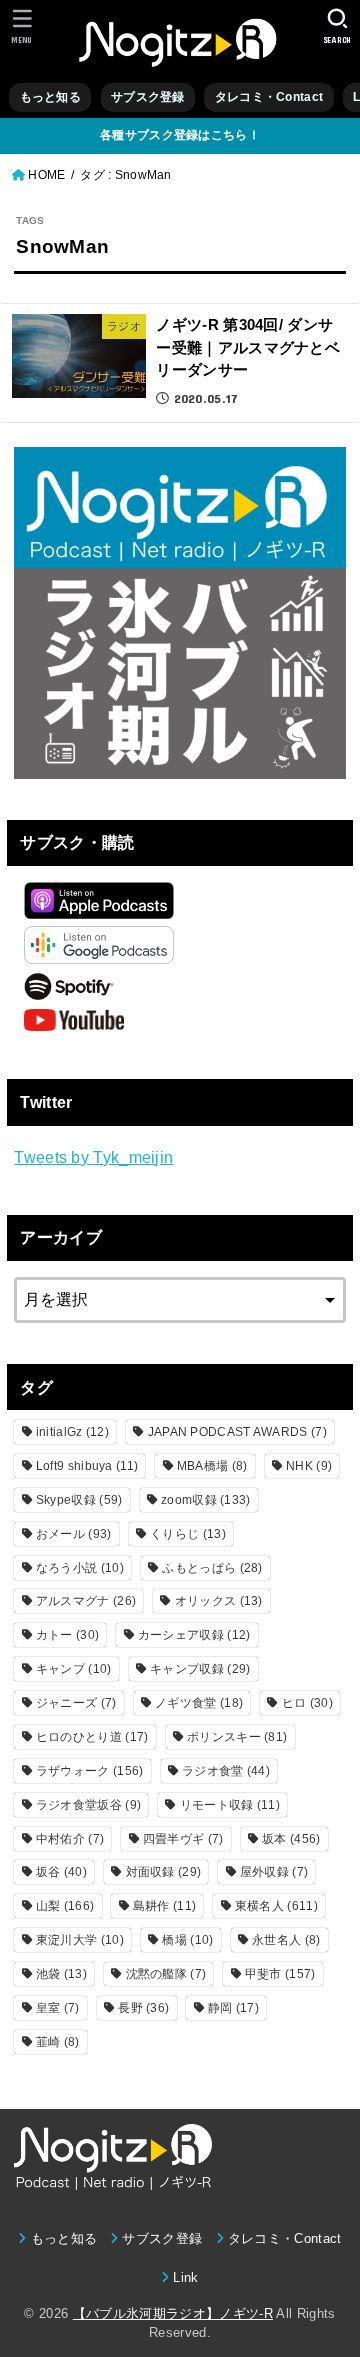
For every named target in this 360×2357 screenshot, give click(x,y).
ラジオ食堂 (226, 1771)
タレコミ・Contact (269, 97)
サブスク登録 (148, 97)
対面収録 (164, 1872)
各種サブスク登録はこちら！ (180, 135)
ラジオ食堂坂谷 (88, 1805)
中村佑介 (70, 1839)
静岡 (233, 2008)
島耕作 (164, 1906)
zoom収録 (206, 1500)
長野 (143, 2008)
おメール (74, 1534)
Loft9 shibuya (87, 1466)
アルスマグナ (86, 1601)
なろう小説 (80, 1568)
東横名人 (276, 1906)
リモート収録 (230, 1805)
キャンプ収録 (200, 1669)
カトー (67, 1635)
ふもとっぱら (212, 1568)
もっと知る (50, 97)
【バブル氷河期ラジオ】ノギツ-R (173, 2313)
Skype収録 (79, 1500)
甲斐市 (280, 1974)
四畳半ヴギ (183, 1839)
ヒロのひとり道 (92, 1737)
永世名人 (286, 1940)
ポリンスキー (237, 1737)
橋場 (187, 1940)
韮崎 (58, 2042)
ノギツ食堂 (199, 1703)
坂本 (291, 1839)
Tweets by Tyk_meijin (93, 1157)
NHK (309, 1466)
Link (185, 2277)
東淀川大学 (80, 1940)
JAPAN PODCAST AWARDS (237, 1432)
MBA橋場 (212, 1466)
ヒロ (307, 1703)
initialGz (72, 1432)
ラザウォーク (90, 1771)
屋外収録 (274, 1872)
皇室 (58, 2008)
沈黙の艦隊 (166, 1974)
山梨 (65, 1906)
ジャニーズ (76, 1703)
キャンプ (74, 1669)
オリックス (219, 1601)
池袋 (61, 1974)
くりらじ (188, 1534)
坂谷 (61, 1872)
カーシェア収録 (194, 1635)
